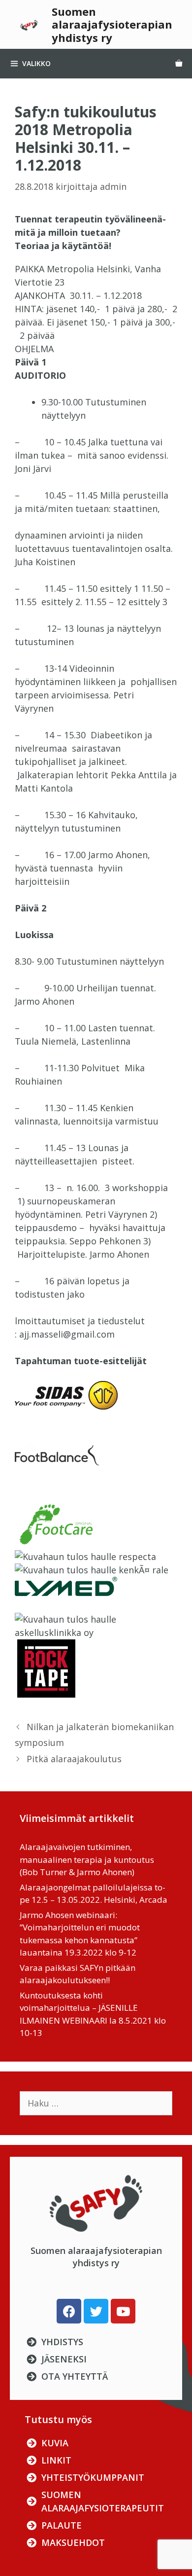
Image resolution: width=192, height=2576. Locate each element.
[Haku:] (96, 2103)
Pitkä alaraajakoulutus (74, 1759)
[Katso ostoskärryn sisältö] (179, 64)
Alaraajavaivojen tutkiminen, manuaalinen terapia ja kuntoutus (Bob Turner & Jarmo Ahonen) (87, 1859)
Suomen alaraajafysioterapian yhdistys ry (112, 24)
